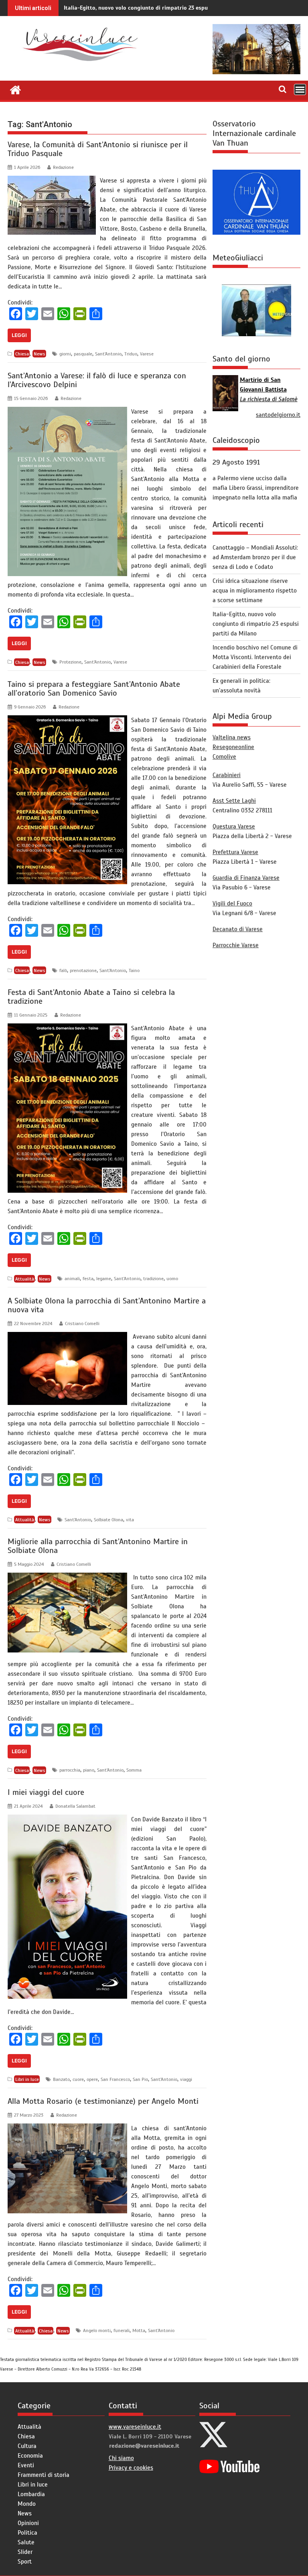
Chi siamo (121, 2458)
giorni (65, 354)
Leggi (19, 335)
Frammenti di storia (44, 2475)
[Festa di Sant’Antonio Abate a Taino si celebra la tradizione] (67, 1028)
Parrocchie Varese (236, 945)
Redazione (63, 167)
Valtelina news (232, 737)
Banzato (61, 2079)
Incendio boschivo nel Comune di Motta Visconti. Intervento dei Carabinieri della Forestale (255, 657)
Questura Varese (234, 826)
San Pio (140, 2079)
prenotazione (83, 970)
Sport (25, 2562)
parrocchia (70, 1770)
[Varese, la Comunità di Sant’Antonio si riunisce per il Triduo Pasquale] (52, 181)
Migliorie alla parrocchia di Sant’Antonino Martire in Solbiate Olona (98, 1546)
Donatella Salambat (75, 1806)
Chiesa (22, 354)
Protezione (70, 662)
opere (92, 2079)
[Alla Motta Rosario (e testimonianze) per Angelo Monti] (67, 2128)
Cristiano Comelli (82, 1324)
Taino (134, 970)
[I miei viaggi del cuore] (67, 1819)
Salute (26, 2542)
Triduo (131, 354)
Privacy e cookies (131, 2468)
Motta (139, 2330)
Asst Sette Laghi (234, 801)
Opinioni (28, 2523)
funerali (122, 2330)
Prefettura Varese (235, 852)
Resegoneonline (233, 747)
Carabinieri (227, 775)
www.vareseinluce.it (135, 2427)
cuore (78, 2079)
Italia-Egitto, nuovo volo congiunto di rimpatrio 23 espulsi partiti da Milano (162, 8)
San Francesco (115, 2079)
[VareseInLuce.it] (15, 89)
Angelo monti (97, 2330)
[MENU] (300, 89)
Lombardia (31, 2494)
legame (104, 1279)
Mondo (27, 2504)
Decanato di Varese (238, 929)
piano (89, 1770)
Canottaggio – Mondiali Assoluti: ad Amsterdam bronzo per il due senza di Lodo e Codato (255, 557)
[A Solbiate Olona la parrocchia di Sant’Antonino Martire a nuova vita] (67, 1337)
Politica (27, 2533)
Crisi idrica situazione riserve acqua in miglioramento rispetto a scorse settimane (255, 591)
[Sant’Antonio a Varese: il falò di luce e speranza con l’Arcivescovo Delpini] (67, 412)
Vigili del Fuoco (232, 903)
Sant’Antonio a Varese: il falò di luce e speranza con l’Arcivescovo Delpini (97, 380)
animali (72, 1279)
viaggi (186, 2079)
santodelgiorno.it (278, 415)
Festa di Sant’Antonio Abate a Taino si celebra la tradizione (91, 997)
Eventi (26, 2465)
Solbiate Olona (108, 1520)
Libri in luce (27, 2079)
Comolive (224, 757)
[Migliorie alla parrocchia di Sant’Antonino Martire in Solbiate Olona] (67, 1577)
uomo (172, 1279)
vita (130, 1520)
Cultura (27, 2446)
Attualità (25, 1279)
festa (88, 1279)
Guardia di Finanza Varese (246, 878)
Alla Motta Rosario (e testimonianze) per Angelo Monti (103, 2101)
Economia (30, 2456)
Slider (25, 2552)
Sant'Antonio (108, 354)
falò (63, 970)
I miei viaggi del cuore (46, 1792)
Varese (147, 354)
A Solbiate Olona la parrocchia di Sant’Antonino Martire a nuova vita (107, 1305)
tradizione (153, 1279)
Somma (134, 1770)
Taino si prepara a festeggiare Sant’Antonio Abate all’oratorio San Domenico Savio (94, 689)
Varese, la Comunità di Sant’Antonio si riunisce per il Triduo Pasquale (98, 149)
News (40, 354)
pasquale (83, 354)
